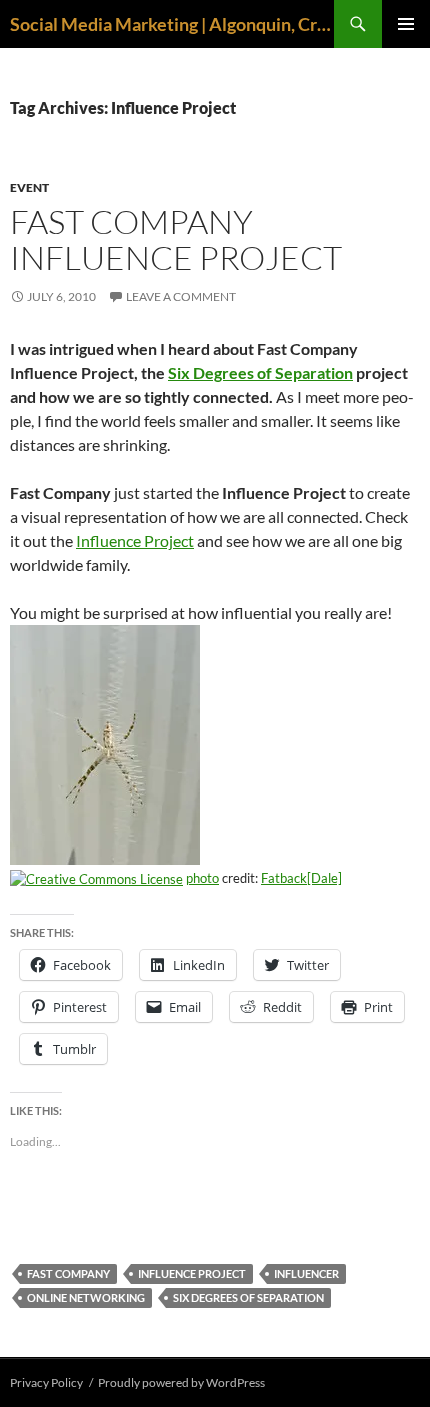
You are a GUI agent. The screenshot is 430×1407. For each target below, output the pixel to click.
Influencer (306, 1273)
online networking (86, 1297)
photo (202, 878)
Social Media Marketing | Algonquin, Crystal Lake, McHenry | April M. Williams (172, 24)
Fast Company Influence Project (176, 239)
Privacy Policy (46, 1382)
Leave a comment (181, 296)
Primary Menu (406, 24)
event (29, 187)
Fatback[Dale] (301, 878)
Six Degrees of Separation (260, 372)
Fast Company (68, 1273)
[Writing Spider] (105, 742)
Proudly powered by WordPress (181, 1382)
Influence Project (135, 540)
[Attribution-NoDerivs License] (96, 878)
